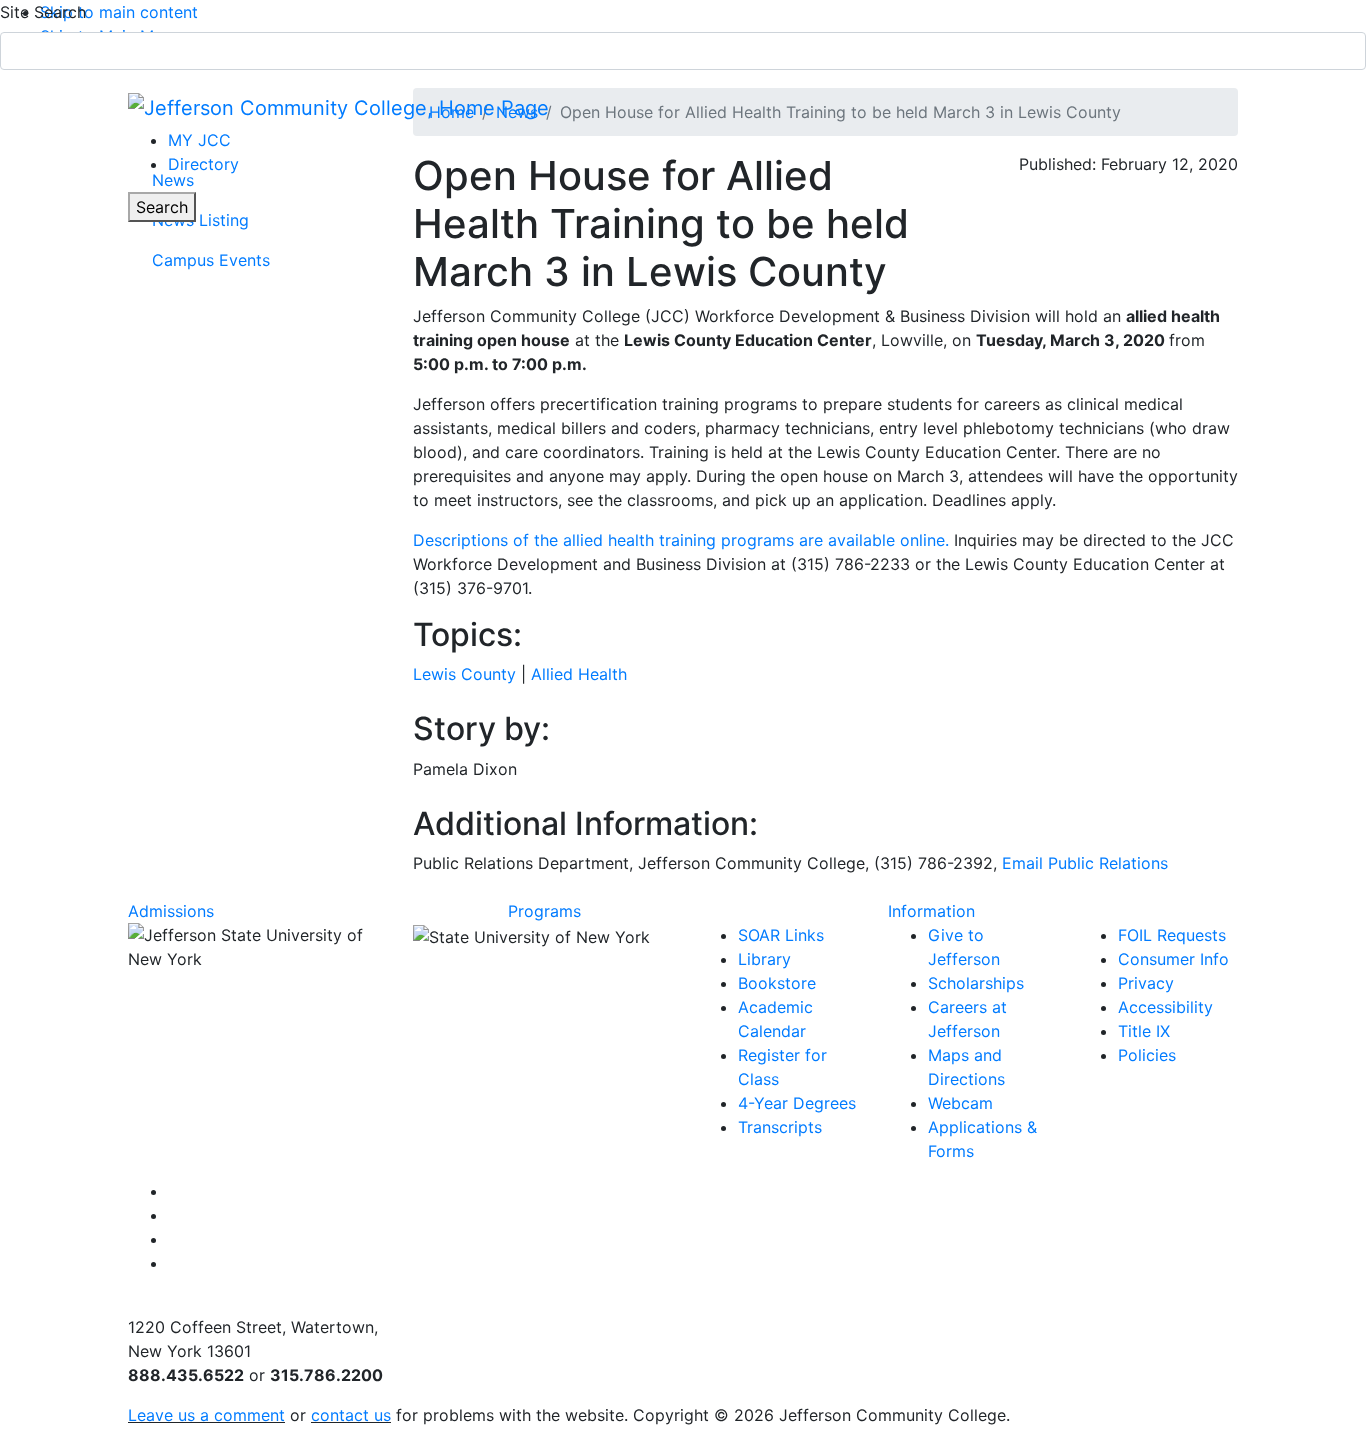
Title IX (1144, 1031)
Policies (1147, 1055)
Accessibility (1165, 1007)
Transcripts (780, 1127)
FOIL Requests (1172, 935)
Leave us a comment (206, 1415)
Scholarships (976, 983)
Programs (544, 911)
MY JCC (199, 140)
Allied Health (579, 674)
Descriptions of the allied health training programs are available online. (681, 540)
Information (931, 911)
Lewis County (464, 674)
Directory (203, 164)
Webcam (960, 1103)
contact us (351, 1415)
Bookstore (777, 983)
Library (764, 959)
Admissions (171, 911)
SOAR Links (781, 935)
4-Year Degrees (797, 1103)
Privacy (1146, 983)
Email (1085, 863)
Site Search (43, 12)
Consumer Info (1173, 959)
